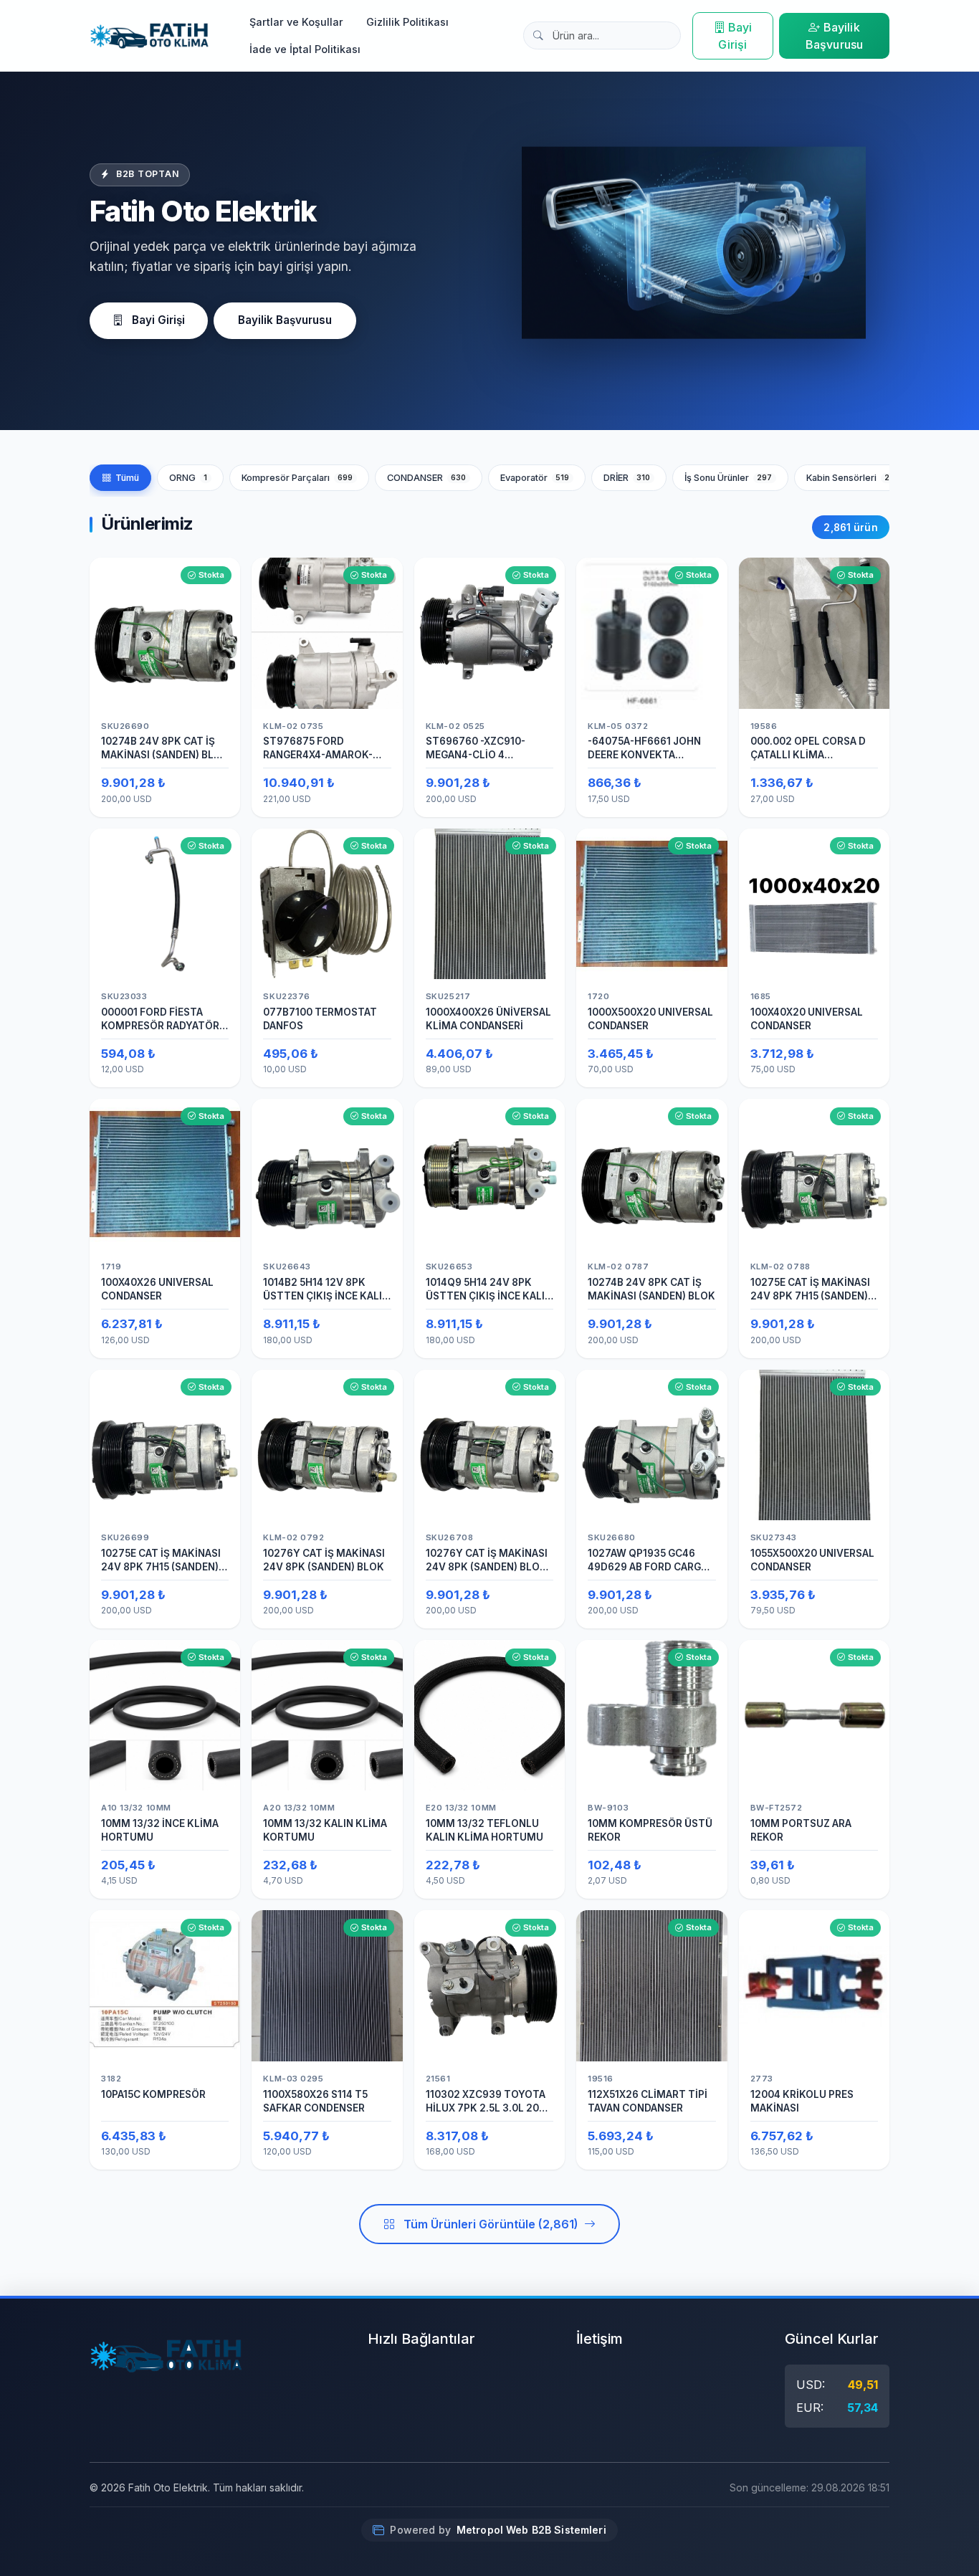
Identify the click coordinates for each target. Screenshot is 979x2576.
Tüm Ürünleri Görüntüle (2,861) (491, 2224)
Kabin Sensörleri (853, 478)
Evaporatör (535, 478)
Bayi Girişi (735, 36)
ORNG (188, 478)
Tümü (127, 478)
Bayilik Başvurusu (834, 36)
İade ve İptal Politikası (305, 49)
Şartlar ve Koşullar (296, 22)
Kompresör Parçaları (297, 478)
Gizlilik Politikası (407, 22)
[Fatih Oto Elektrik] (149, 36)
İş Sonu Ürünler (729, 478)
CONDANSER (427, 478)
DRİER (627, 478)
